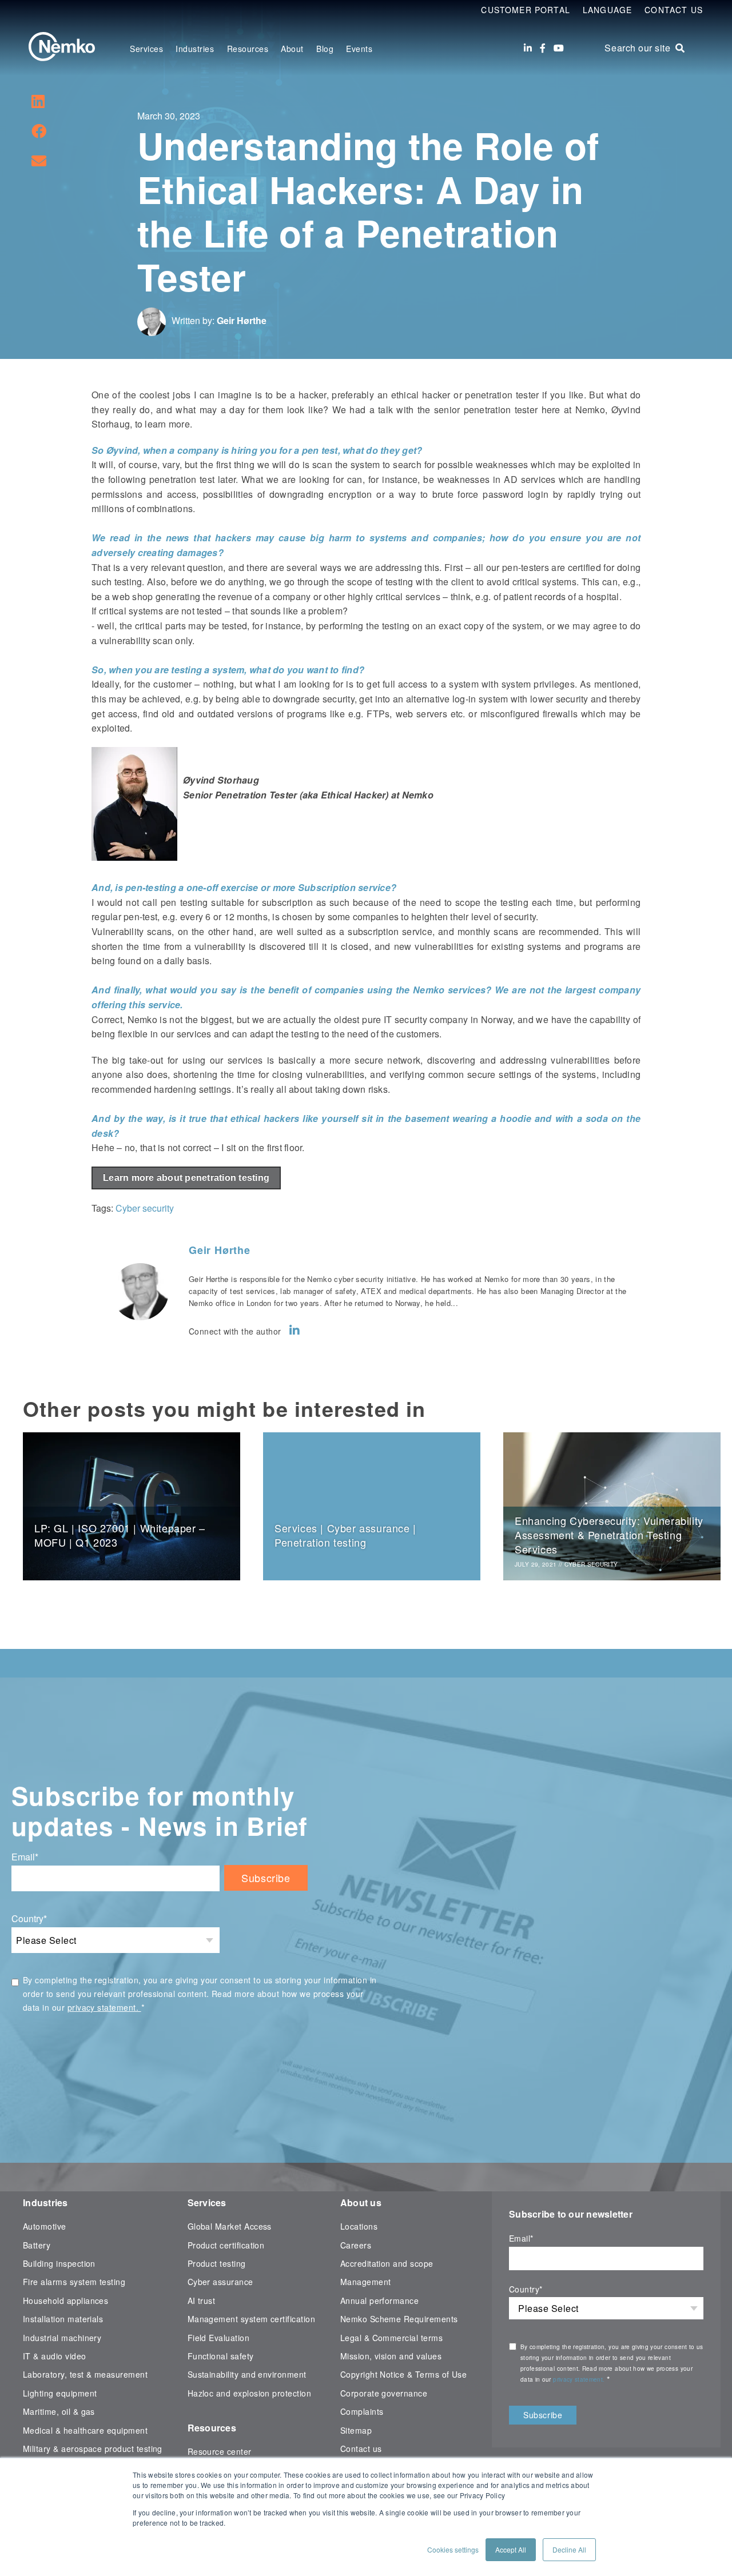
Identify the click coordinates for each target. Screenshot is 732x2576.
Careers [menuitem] (356, 2245)
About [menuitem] (292, 49)
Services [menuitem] (146, 49)
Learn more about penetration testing (186, 1178)
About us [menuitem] (361, 2202)
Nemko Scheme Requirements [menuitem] (399, 2319)
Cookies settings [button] (453, 2549)
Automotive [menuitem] (45, 2226)
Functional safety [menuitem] (221, 2356)
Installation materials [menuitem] (63, 2319)
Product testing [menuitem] (217, 2263)
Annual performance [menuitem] (379, 2301)
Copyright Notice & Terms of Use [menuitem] (404, 2374)
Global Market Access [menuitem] (230, 2226)
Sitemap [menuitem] (356, 2430)
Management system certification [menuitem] (252, 2319)
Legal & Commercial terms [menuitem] (391, 2338)
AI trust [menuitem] (202, 2301)
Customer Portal (526, 10)
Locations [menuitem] (359, 2226)
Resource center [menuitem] (220, 2451)
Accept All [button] (511, 2549)
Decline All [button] (569, 2549)
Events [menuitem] (359, 49)
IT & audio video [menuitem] (55, 2356)
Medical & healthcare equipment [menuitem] (85, 2430)
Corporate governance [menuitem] (384, 2393)
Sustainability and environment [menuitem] (247, 2374)
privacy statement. (104, 2007)
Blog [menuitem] (325, 49)
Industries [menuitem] (195, 49)
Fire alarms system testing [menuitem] (74, 2282)
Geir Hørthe (242, 320)
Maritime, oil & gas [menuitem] (59, 2411)
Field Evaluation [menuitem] (219, 2338)
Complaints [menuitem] (362, 2411)
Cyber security (145, 1208)
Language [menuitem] (607, 10)
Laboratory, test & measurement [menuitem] (85, 2374)
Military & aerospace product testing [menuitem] (93, 2449)
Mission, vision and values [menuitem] (391, 2356)
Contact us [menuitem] (361, 2449)
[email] (39, 160)
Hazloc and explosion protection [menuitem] (250, 2393)
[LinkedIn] (528, 48)
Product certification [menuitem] (226, 2245)
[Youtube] (559, 48)
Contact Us (674, 10)
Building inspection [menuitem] (59, 2263)
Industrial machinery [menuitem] (62, 2338)
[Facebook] (543, 48)
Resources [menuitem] (248, 49)
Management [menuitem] (366, 2282)
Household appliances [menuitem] (65, 2301)
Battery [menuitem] (37, 2245)
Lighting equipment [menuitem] (60, 2393)
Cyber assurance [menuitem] (220, 2282)
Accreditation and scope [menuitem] (387, 2263)
